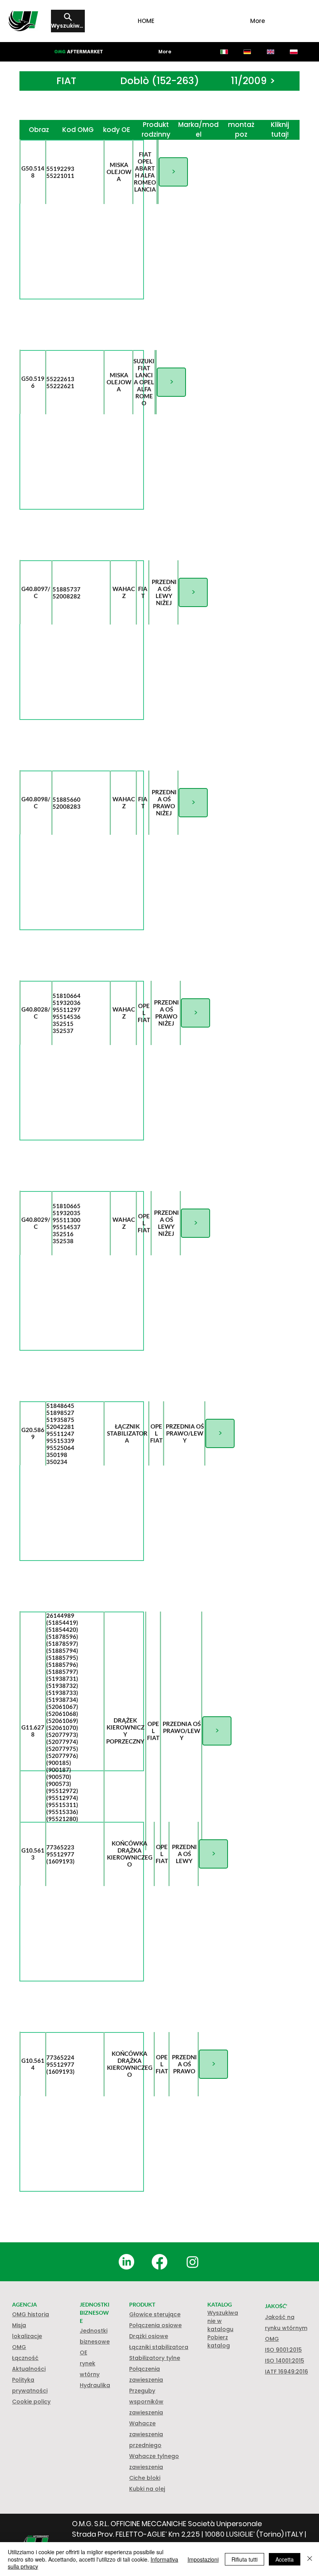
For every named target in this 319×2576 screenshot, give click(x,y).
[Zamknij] (310, 2559)
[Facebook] (159, 2262)
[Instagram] (193, 2262)
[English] (270, 52)
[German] (247, 52)
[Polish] (294, 52)
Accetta (285, 2559)
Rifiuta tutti (245, 2559)
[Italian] (224, 52)
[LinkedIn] (126, 2262)
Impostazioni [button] (203, 2559)
